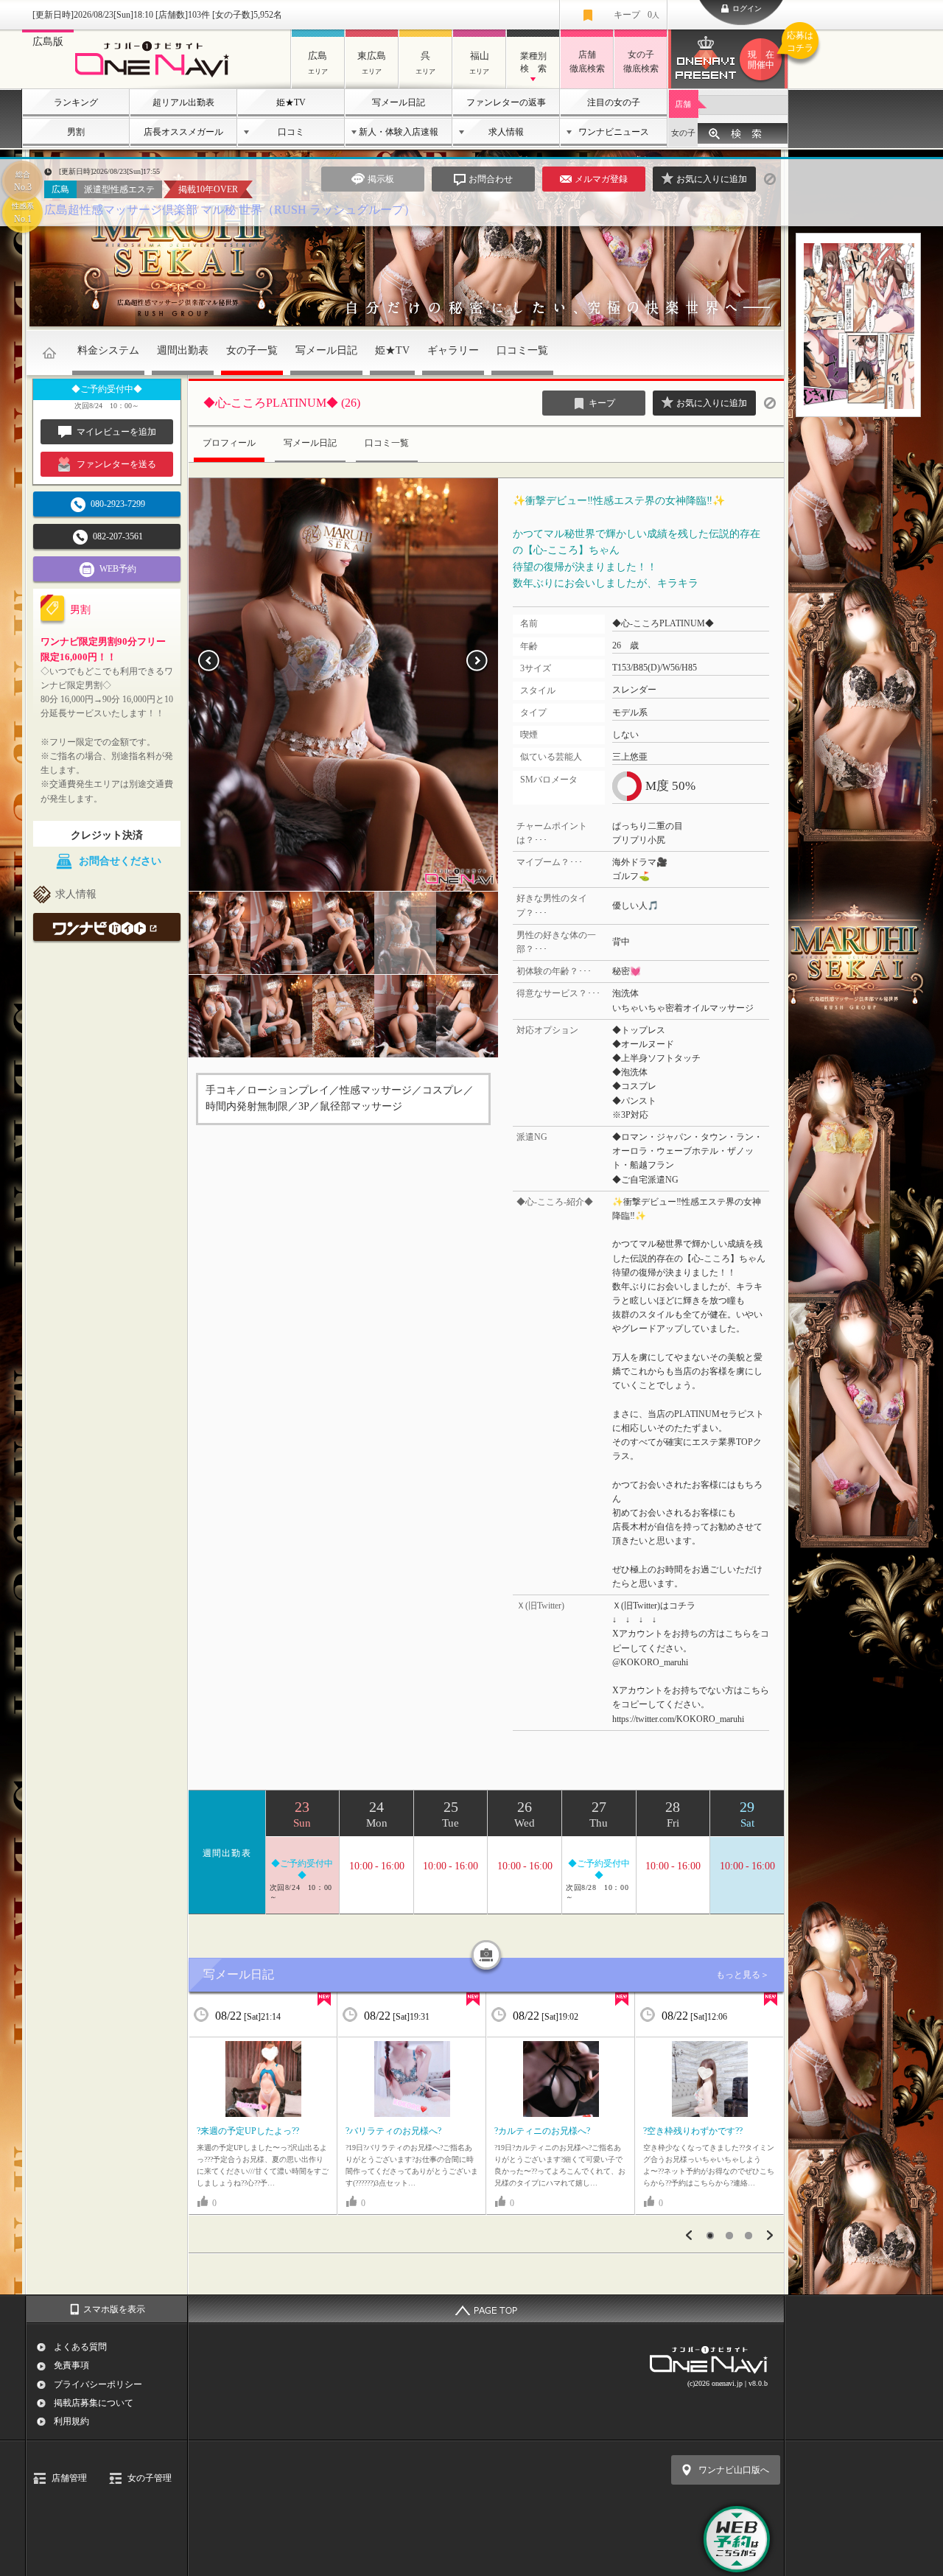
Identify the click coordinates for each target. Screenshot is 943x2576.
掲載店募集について (94, 2403)
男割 (76, 132)
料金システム (108, 350)
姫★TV (291, 102)
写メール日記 (399, 102)
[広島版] (156, 78)
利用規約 (71, 2421)
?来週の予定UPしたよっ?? (248, 2131)
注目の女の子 (614, 102)
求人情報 (506, 132)
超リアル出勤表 (183, 102)
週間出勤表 (183, 350)
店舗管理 (69, 2478)
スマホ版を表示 (114, 2309)
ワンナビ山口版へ (734, 2470)
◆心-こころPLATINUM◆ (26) (282, 403)
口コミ (291, 132)
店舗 (683, 104)
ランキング (76, 102)
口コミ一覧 (522, 350)
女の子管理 (150, 2478)
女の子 (683, 133)
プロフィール (229, 443)
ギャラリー (453, 350)
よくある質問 (80, 2347)
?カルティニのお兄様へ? (542, 2131)
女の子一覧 (252, 350)
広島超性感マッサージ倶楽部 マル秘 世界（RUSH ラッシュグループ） (230, 210)
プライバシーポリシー (98, 2384)
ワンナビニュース (614, 132)
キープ (637, 15)
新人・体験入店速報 (399, 132)
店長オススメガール (183, 132)
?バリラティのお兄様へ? (393, 2131)
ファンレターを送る (116, 464)
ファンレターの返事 (506, 102)
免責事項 (71, 2365)
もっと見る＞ (743, 1975)
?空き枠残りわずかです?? (693, 2131)
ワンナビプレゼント (768, 50)
